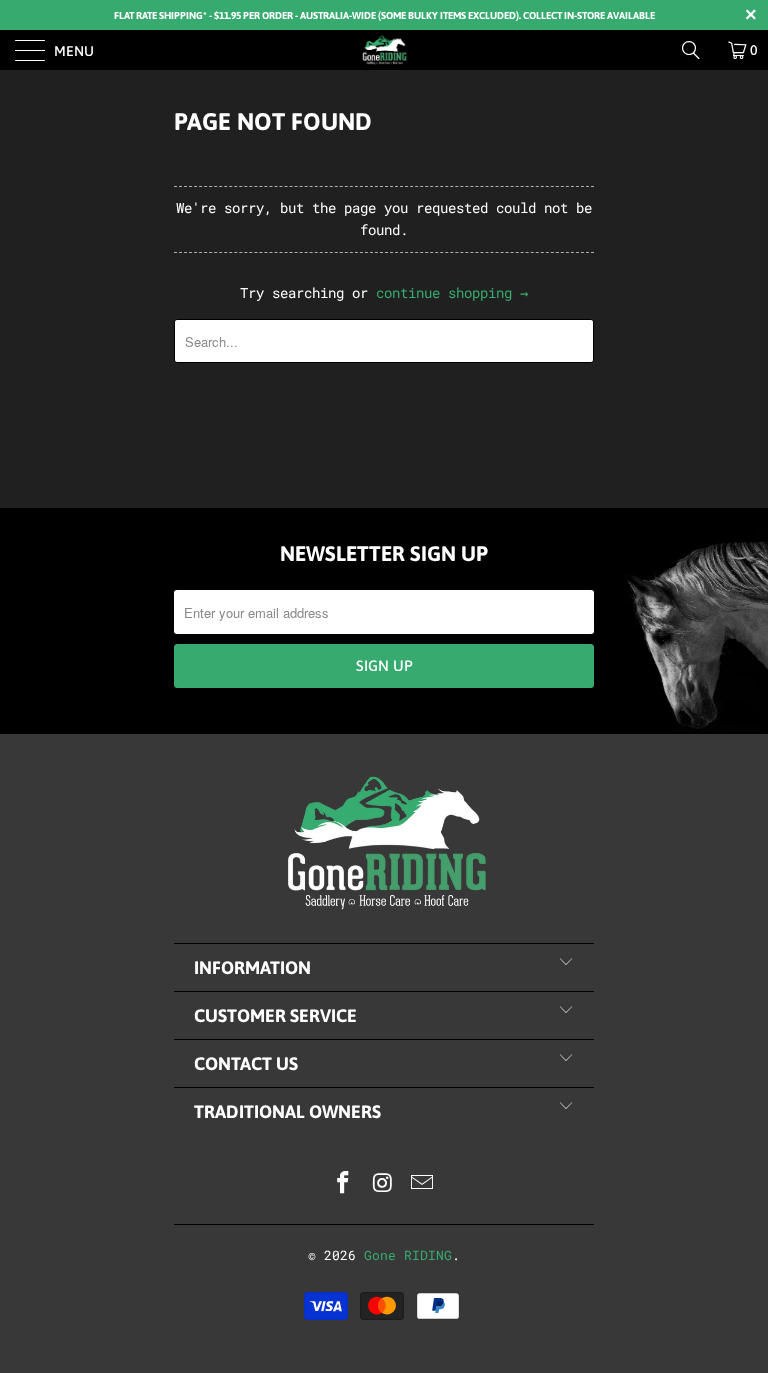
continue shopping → (452, 292)
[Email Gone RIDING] (423, 1183)
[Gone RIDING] (384, 50)
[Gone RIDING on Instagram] (383, 1183)
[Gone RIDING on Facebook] (343, 1183)
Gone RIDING (408, 1255)
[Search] (698, 50)
